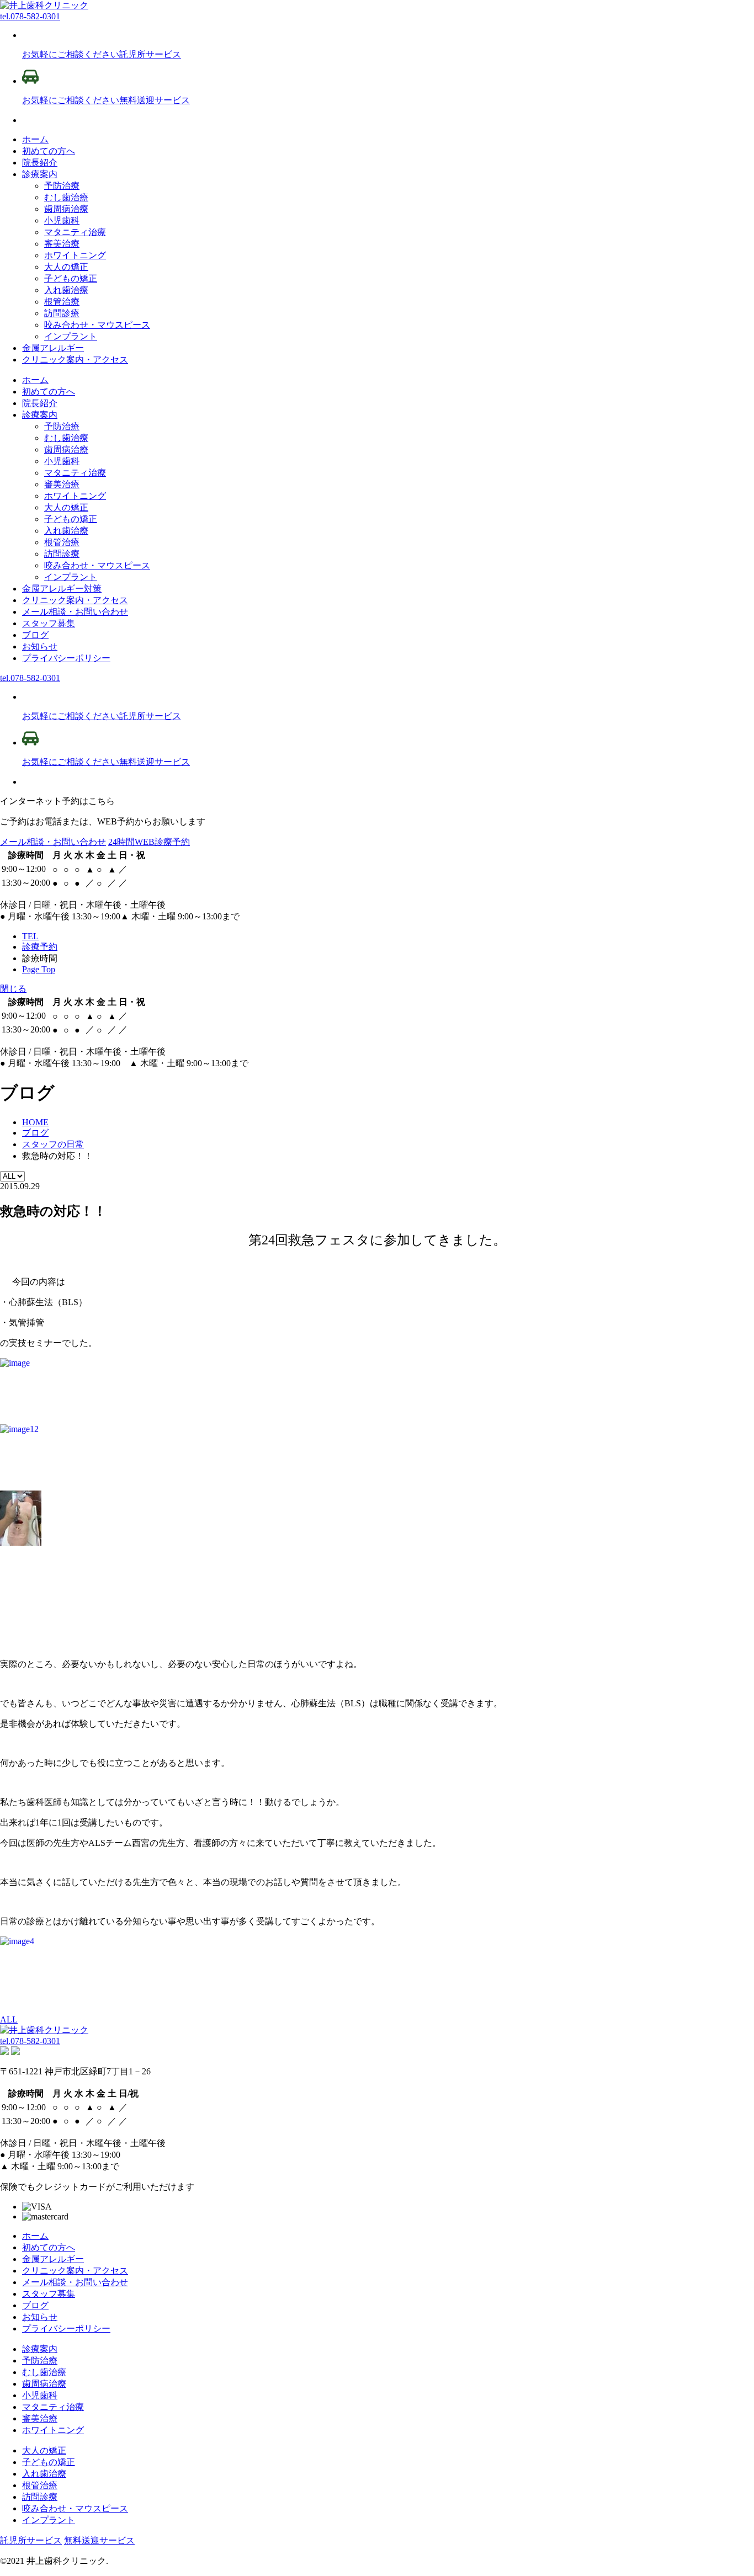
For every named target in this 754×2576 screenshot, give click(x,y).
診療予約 (40, 947)
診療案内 (40, 174)
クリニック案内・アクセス (75, 360)
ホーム (35, 139)
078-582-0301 (30, 16)
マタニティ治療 (75, 232)
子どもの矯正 (71, 278)
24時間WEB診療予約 (149, 842)
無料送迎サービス (99, 2540)
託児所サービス (31, 2540)
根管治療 (62, 302)
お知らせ (40, 2317)
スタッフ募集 (49, 2294)
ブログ (35, 2305)
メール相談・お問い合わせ (53, 842)
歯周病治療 (66, 209)
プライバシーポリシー (66, 2328)
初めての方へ (49, 151)
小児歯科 (62, 220)
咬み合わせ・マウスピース (97, 325)
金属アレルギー (53, 348)
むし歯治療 (66, 197)
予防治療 (62, 186)
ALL (9, 2019)
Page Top (39, 969)
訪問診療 (62, 313)
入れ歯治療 (66, 290)
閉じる (13, 989)
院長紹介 (40, 163)
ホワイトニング (75, 255)
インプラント (71, 336)
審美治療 (62, 244)
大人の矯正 (66, 267)
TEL (30, 936)
